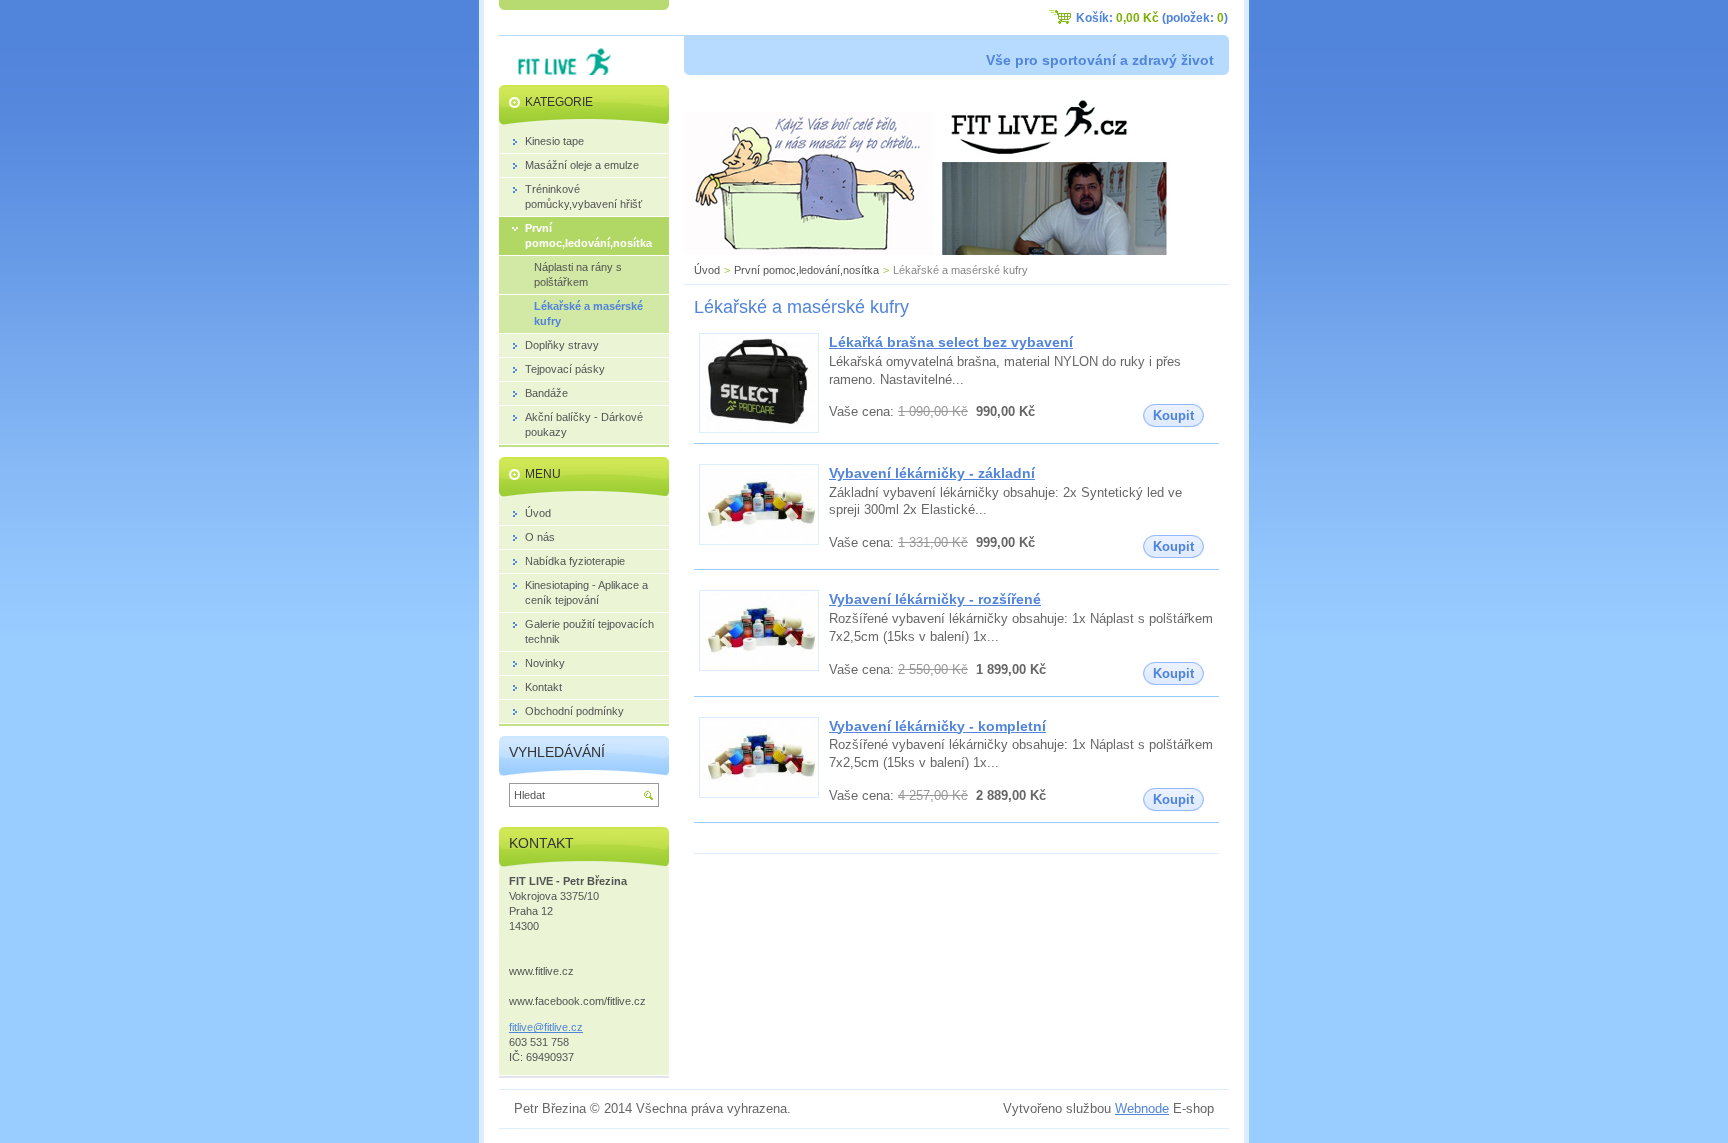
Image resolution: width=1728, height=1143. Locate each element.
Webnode (1142, 1108)
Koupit (1173, 415)
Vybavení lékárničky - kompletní (937, 726)
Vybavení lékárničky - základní (932, 473)
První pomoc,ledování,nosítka (806, 270)
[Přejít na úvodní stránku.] (558, 71)
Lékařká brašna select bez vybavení (951, 342)
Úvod (707, 270)
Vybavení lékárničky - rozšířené (935, 599)
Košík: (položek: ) (1152, 18)
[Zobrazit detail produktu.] (759, 428)
